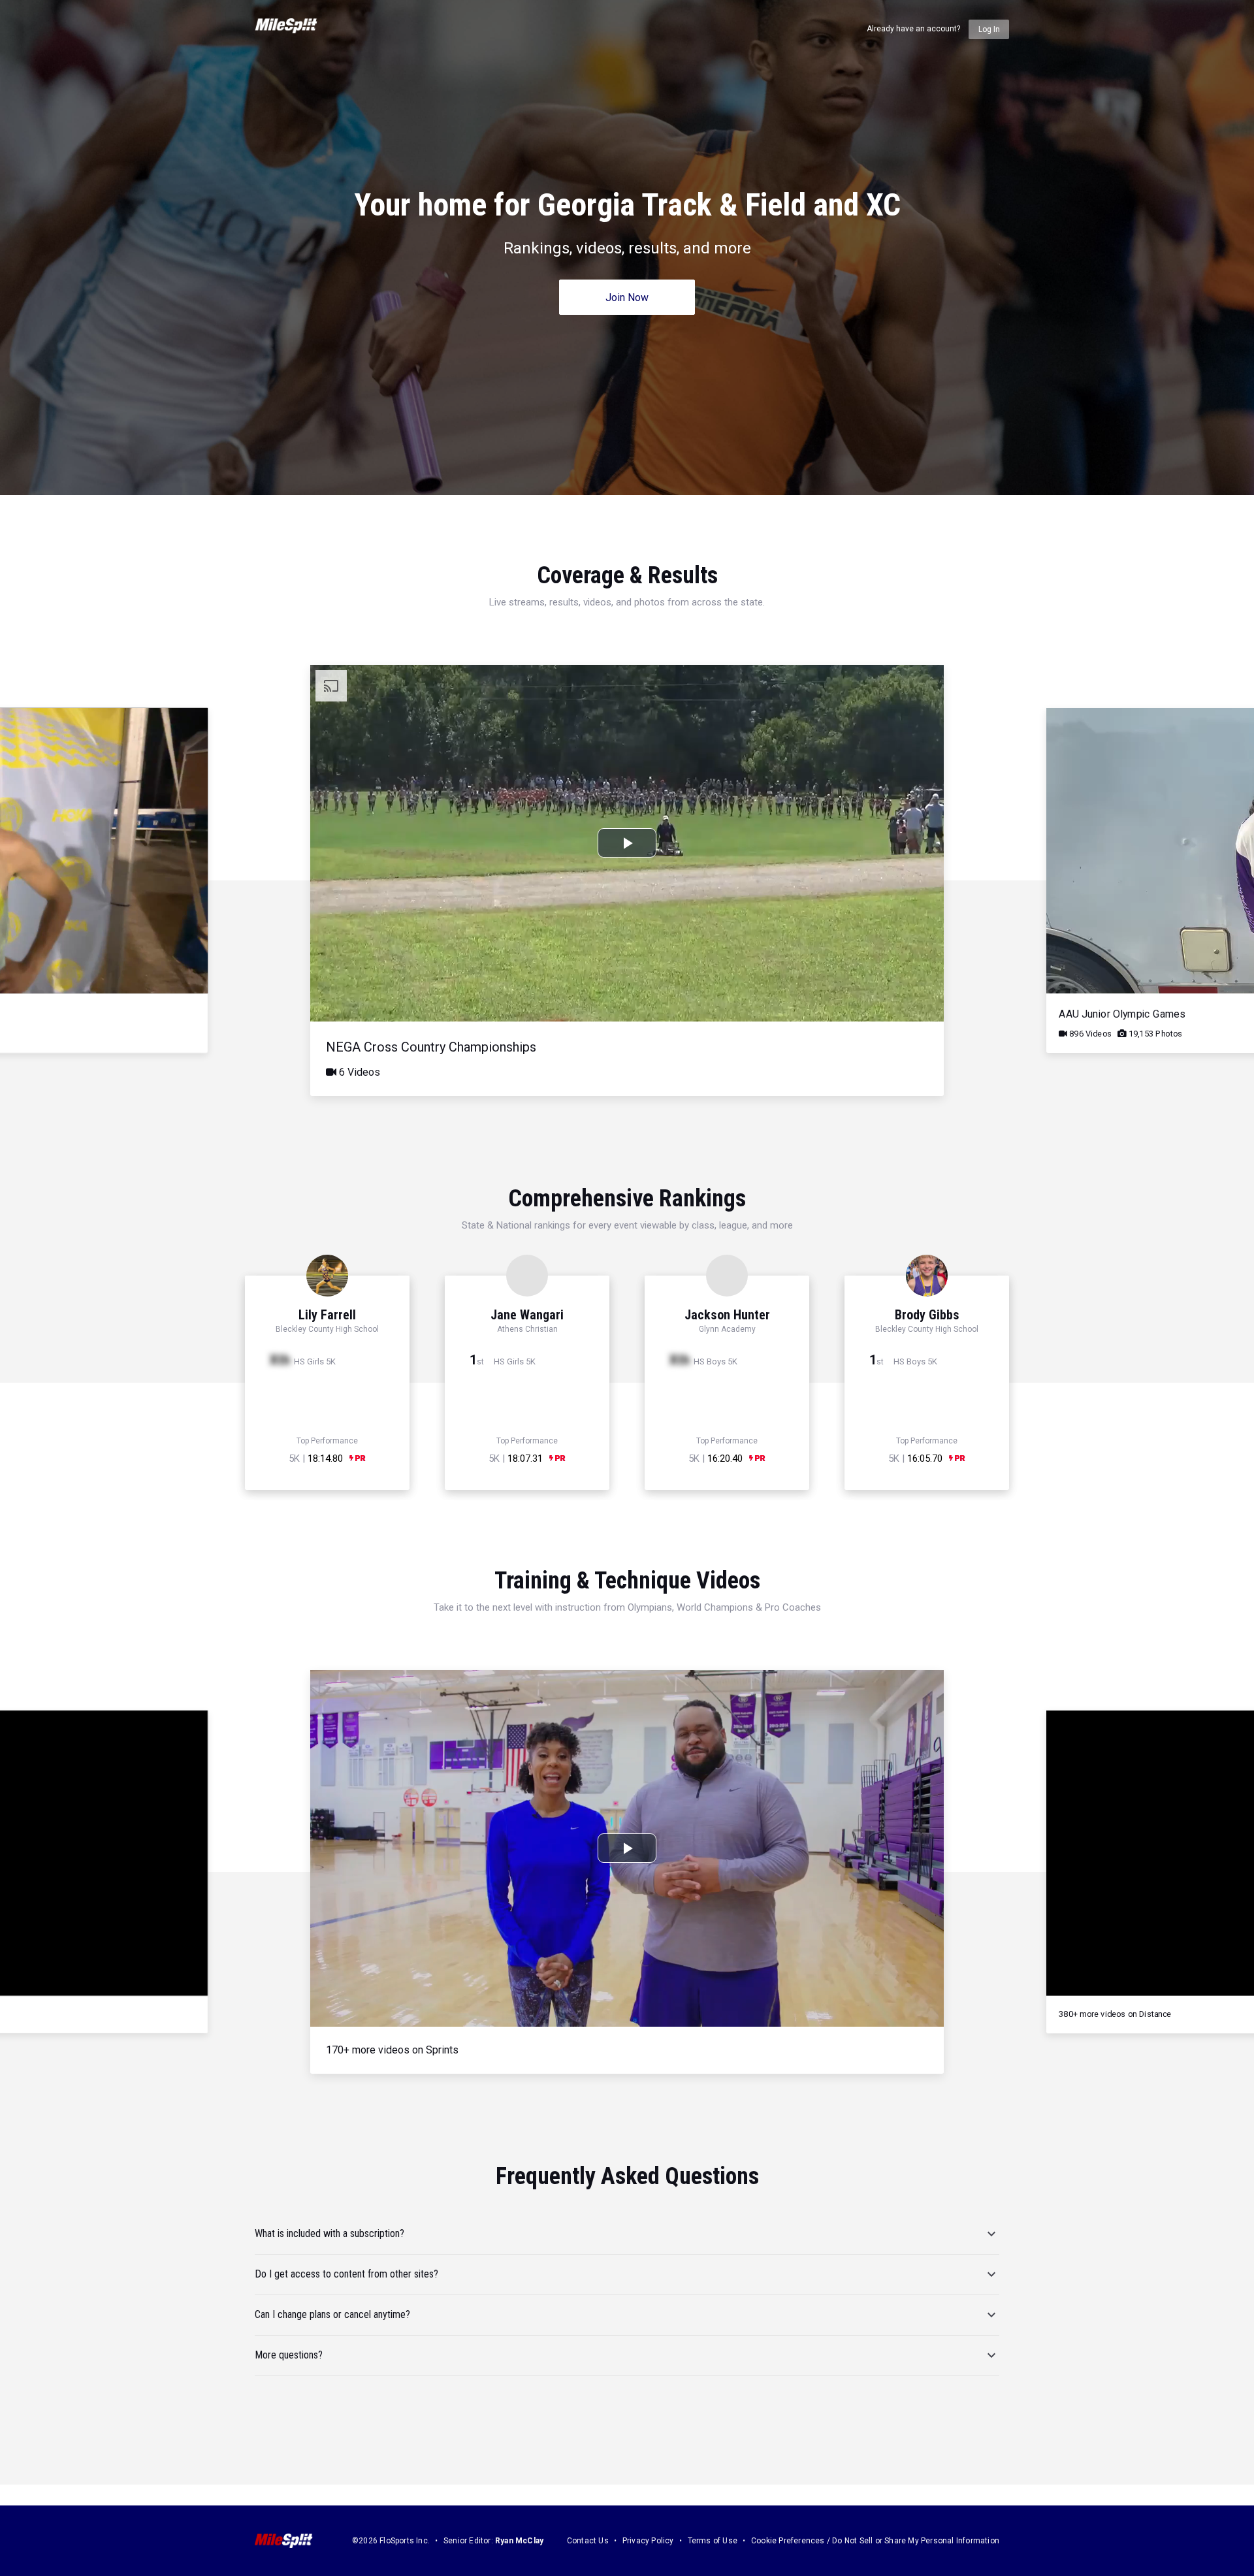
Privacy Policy (648, 2541)
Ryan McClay (519, 2541)
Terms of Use (713, 2541)
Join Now (627, 298)
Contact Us (588, 2541)
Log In (989, 29)
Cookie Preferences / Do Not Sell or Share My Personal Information (875, 2541)
